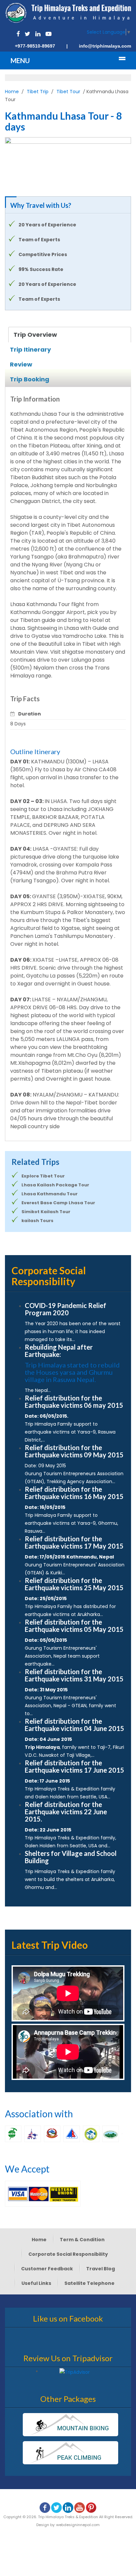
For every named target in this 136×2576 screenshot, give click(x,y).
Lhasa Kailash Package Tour (55, 1185)
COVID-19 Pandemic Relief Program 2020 (66, 1309)
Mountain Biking (70, 2425)
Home (12, 92)
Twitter (27, 34)
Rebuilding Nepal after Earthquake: (59, 1351)
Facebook (18, 34)
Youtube (49, 34)
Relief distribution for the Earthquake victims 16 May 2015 (74, 1493)
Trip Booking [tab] (30, 379)
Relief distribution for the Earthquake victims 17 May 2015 (74, 1542)
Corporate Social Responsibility (68, 2254)
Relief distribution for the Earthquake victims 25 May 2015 (74, 1584)
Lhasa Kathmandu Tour (50, 1194)
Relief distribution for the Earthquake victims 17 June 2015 (74, 1766)
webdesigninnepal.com (78, 2525)
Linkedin (38, 34)
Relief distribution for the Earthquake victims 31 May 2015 (74, 1675)
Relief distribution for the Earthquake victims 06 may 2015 (74, 1402)
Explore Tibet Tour (43, 1176)
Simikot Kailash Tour (46, 1212)
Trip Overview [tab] (35, 335)
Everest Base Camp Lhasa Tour (58, 1203)
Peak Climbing (70, 2453)
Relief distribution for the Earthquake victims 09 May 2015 (74, 1451)
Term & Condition (82, 2240)
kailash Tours (37, 1221)
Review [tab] (21, 364)
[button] (14, 162)
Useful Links (36, 2283)
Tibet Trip (38, 92)
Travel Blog (101, 2269)
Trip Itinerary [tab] (30, 349)
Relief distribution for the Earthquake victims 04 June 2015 (74, 1725)
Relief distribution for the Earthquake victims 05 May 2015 (74, 1626)
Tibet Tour (68, 92)
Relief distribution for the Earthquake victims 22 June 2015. (66, 1812)
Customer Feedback (47, 2269)
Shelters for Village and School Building (71, 1857)
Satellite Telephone (89, 2283)
